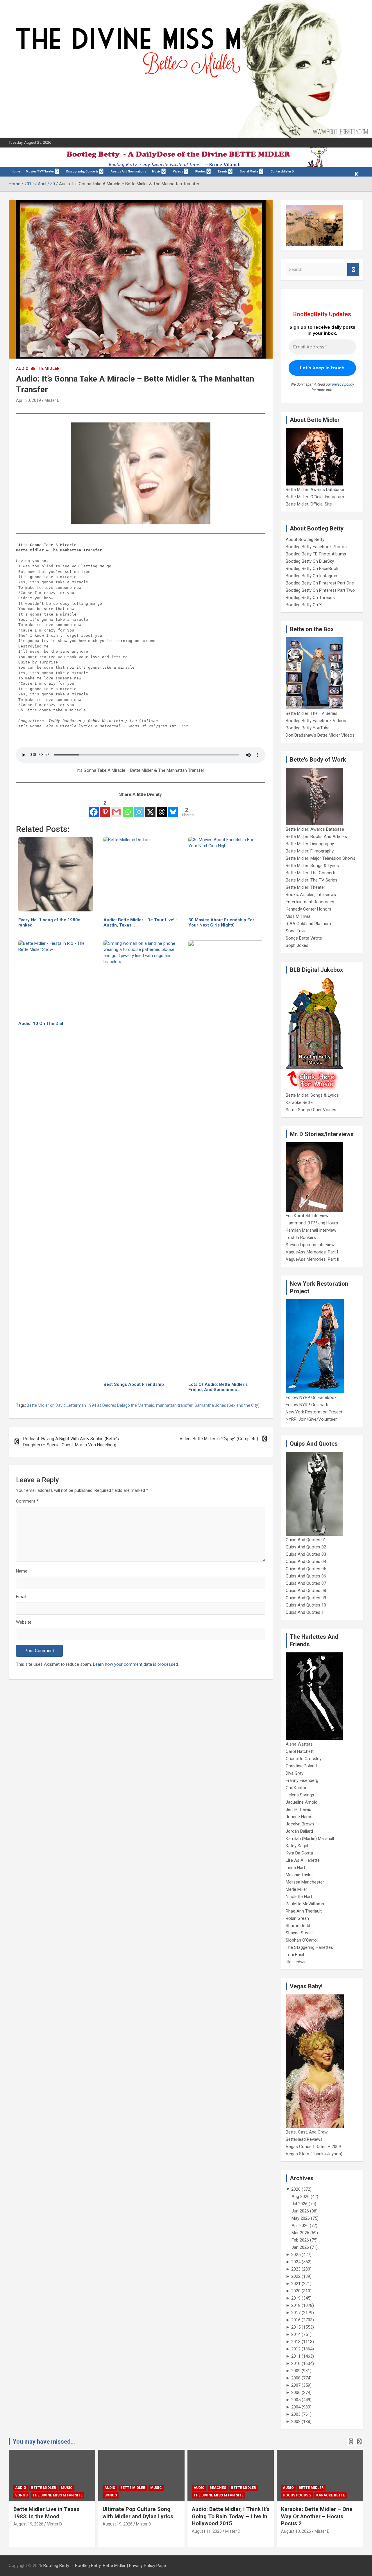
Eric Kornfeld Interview (307, 1216)
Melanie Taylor (299, 1875)
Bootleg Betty (56, 2566)
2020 (296, 2291)
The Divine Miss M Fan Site (58, 2495)
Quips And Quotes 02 (306, 1547)
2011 (296, 2356)
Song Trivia (296, 931)
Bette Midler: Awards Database (315, 490)
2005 (296, 2400)
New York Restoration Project (314, 1412)
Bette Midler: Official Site (309, 504)
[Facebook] (94, 808)
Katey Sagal (297, 1846)
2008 (296, 2378)
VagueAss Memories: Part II (312, 1259)
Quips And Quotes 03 (306, 1554)
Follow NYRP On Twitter (308, 1405)
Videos (178, 171)
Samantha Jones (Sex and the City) (227, 1405)
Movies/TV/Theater (40, 171)
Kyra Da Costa (299, 1853)
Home (16, 171)
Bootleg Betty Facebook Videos (316, 721)
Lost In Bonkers (301, 1237)
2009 (296, 2371)
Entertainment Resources (310, 902)
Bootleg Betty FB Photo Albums (316, 554)
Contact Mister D (282, 171)
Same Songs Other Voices (311, 1110)
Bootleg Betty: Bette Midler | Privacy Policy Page (120, 2566)
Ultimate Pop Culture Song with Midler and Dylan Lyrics (138, 2513)
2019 (296, 2298)
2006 (296, 2392)
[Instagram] (139, 808)
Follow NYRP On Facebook (311, 1397)
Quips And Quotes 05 (306, 1569)
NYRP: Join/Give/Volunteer (311, 1419)
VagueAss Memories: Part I (312, 1252)
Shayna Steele (299, 1933)
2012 (296, 2349)
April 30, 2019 (28, 400)
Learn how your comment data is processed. (136, 1664)
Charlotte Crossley (304, 1759)
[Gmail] (116, 808)
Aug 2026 (301, 2197)
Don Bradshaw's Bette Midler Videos (320, 735)
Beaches (218, 2488)
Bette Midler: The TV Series (312, 713)
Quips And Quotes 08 (306, 1591)
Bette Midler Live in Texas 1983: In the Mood (46, 2513)
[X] (150, 808)
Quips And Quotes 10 (306, 1605)
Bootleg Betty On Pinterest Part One (320, 583)
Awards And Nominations (128, 171)
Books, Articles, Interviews (311, 895)
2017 (296, 2313)
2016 (296, 2320)
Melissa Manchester (305, 1882)
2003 (296, 2414)
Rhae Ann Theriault (304, 1911)
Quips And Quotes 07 (306, 1583)
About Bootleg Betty (305, 539)
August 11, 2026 (207, 2531)
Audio (22, 368)
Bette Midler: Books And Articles (316, 837)
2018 (296, 2305)
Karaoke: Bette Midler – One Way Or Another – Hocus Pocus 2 (317, 2516)
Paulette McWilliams (305, 1904)
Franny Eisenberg (302, 1780)
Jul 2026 (299, 2204)
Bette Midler (45, 368)
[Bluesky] (173, 808)
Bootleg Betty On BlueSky (310, 561)
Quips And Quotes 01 (306, 1540)
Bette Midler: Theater (305, 887)
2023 (296, 2269)
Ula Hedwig (296, 1962)
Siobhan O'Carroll (302, 1940)
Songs (21, 2495)
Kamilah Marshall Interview (311, 1230)
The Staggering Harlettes (309, 1947)
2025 (296, 2255)
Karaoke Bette (299, 1102)
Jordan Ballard (299, 1831)
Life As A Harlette (303, 1860)
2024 (296, 2262)
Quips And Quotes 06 (306, 1576)
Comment (27, 1501)
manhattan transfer (174, 1405)
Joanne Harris (299, 1817)
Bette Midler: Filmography (310, 851)
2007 (296, 2385)
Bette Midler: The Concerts (311, 873)
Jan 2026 (300, 2247)
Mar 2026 (300, 2233)
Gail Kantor (296, 1788)
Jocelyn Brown (300, 1824)
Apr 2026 (300, 2226)
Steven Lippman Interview (310, 1245)
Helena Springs (300, 1795)
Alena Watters (299, 1744)
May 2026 (301, 2218)
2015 (296, 2327)
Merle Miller (296, 1889)
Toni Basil (295, 1955)
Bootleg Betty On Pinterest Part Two (320, 590)
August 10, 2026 (296, 2531)
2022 (296, 2276)
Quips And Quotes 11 (306, 1612)
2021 (296, 2284)
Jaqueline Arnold (302, 1802)
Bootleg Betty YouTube (308, 728)
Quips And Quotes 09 (306, 1598)
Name (22, 1571)
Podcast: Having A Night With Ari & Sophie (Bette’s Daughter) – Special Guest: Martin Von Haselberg (71, 1442)
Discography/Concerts (82, 171)
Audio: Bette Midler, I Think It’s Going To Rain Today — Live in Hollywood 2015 (231, 2516)
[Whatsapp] (128, 808)
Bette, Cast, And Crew (307, 2132)
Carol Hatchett (300, 1751)
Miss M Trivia (298, 916)
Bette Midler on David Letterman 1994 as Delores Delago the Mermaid (91, 1405)
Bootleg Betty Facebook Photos (316, 547)
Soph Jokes (297, 945)
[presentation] (351, 2442)
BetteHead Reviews (304, 2139)
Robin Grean (297, 1918)
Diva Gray (295, 1773)
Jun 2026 (300, 2211)
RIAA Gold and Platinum (308, 924)
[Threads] (162, 808)
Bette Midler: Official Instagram (315, 497)
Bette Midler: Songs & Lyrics (312, 866)
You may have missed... (44, 2442)
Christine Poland (301, 1766)
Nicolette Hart (299, 1897)
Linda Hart (295, 1868)
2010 (296, 2363)
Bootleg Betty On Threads (310, 598)
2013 (296, 2342)
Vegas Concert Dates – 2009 (313, 2147)
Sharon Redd (298, 1926)
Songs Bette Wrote (304, 938)
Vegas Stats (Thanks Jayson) (314, 2154)
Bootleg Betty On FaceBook (312, 569)
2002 (296, 2422)
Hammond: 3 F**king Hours (312, 1223)
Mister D (52, 400)
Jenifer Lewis (298, 1809)
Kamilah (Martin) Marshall (310, 1839)
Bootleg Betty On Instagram (312, 576)
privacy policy (343, 384)
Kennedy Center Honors (308, 909)
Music (156, 171)
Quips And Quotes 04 (306, 1562)
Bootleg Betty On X (304, 605)
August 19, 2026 (28, 2524)
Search (353, 270)
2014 (296, 2334)
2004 (296, 2407)
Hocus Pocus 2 (297, 2495)
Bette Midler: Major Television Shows (321, 858)
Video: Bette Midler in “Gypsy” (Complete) (219, 1439)
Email (21, 1597)
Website (24, 1622)
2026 (296, 2189)
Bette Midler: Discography (310, 844)
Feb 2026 (300, 2240)
